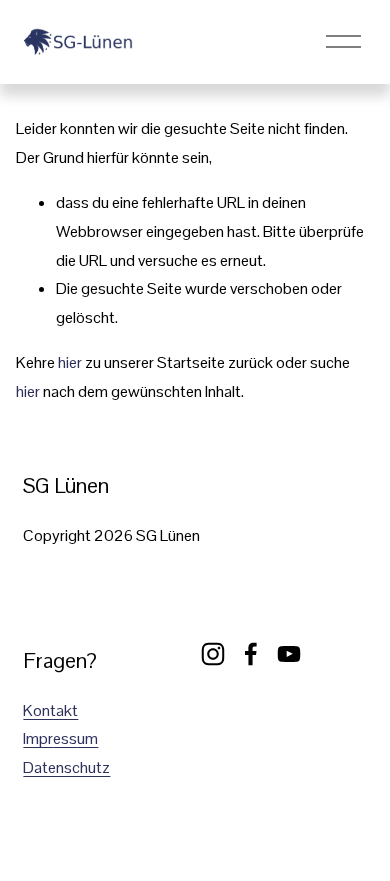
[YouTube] (289, 654)
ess (65, 738)
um (87, 738)
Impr (38, 738)
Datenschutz (66, 767)
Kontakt (50, 710)
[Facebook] (251, 654)
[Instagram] (213, 654)
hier (70, 362)
